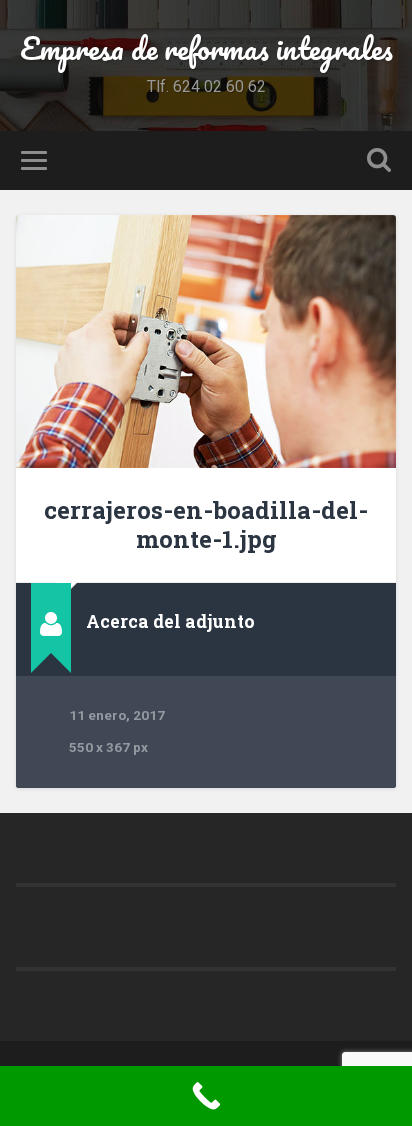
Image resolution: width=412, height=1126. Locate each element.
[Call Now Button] (206, 1096)
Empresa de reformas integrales (206, 48)
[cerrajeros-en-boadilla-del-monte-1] (205, 341)
